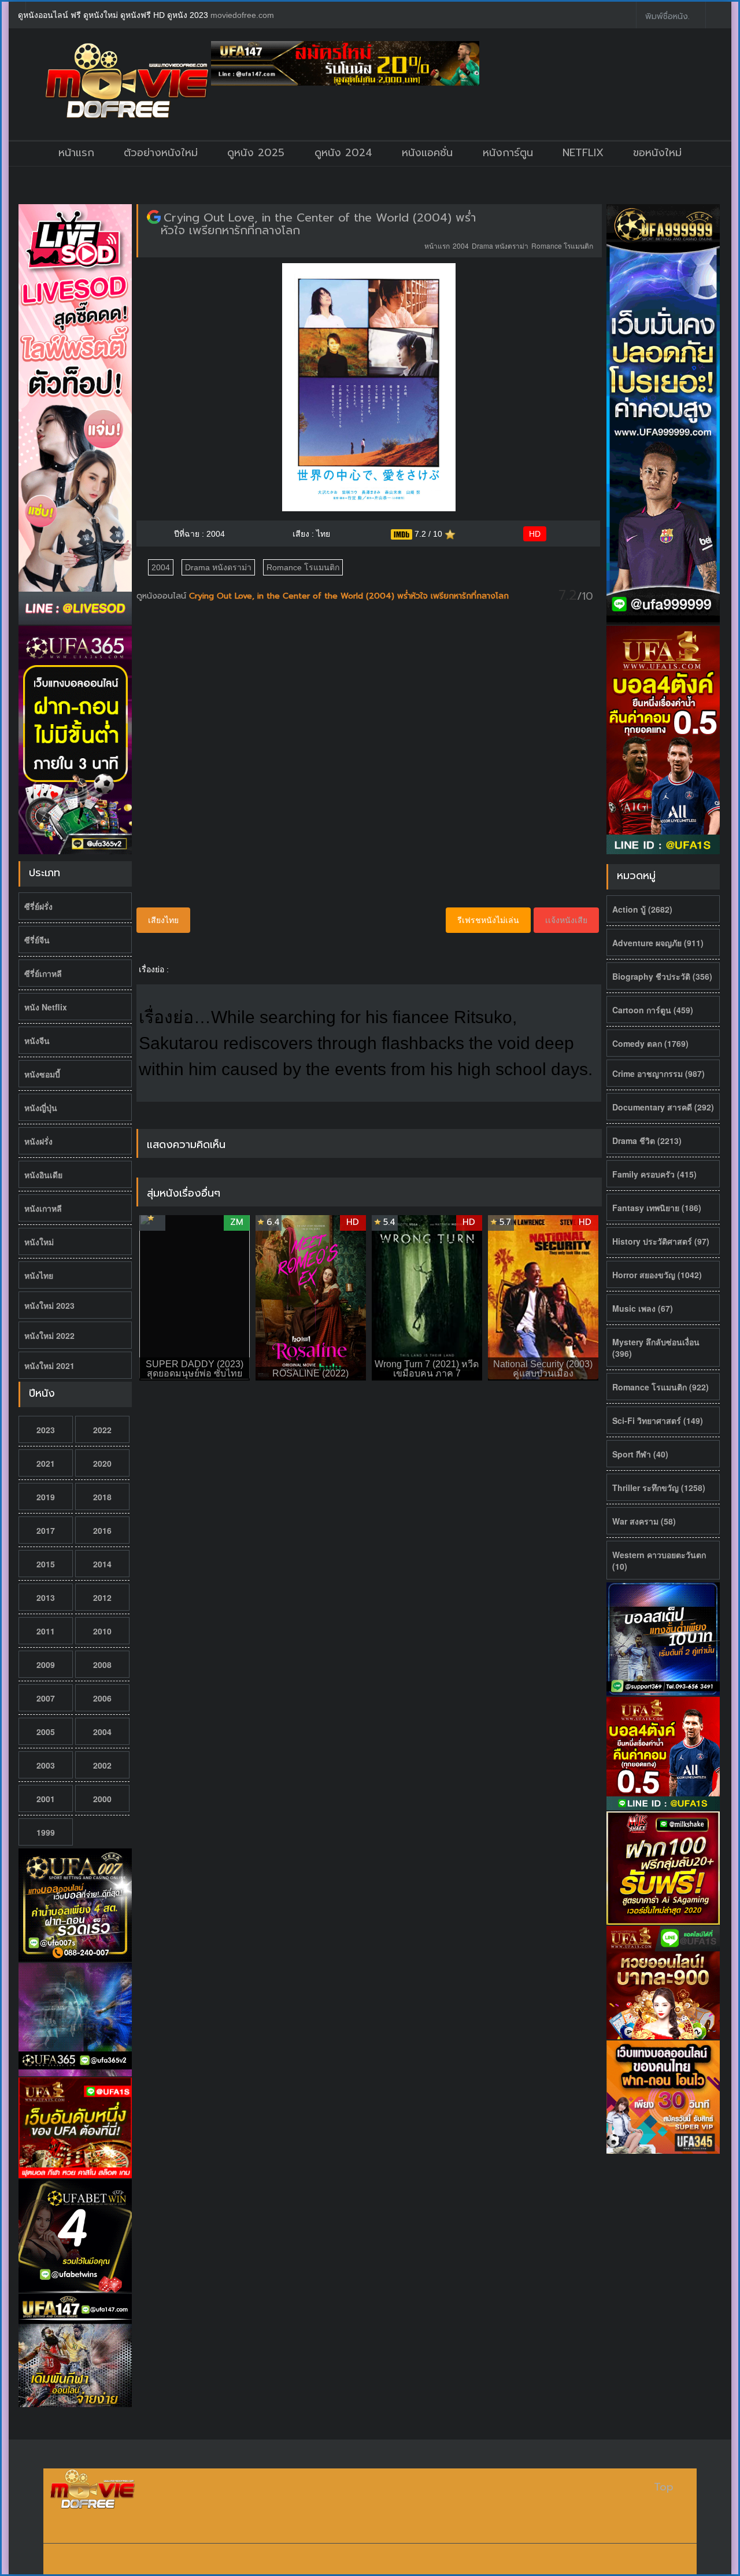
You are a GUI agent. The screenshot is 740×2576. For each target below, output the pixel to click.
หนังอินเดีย (43, 1175)
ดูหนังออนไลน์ (163, 596)
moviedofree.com (242, 15)
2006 (102, 1698)
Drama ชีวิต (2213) (647, 1141)
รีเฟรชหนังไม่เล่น (488, 920)
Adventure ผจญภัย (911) (658, 943)
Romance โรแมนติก (562, 246)
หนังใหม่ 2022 (49, 1335)
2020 (102, 1463)
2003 (46, 1765)
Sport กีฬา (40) (640, 1454)
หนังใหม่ (39, 1242)
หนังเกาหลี (43, 1208)
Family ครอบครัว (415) (654, 1174)
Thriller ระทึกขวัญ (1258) (659, 1488)
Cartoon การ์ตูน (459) (653, 1010)
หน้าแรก (76, 153)
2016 (102, 1530)
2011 (46, 1631)
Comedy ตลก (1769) (650, 1043)
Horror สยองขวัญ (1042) (657, 1275)
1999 (46, 1832)
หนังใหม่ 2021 (49, 1365)
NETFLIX (583, 153)
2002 (102, 1765)
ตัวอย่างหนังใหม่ (161, 153)
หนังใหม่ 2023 (49, 1305)
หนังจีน (37, 1040)
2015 (46, 1564)
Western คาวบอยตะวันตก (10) (659, 1560)
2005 (46, 1732)
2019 (46, 1497)
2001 (46, 1799)
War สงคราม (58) (644, 1521)
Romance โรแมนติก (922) (661, 1387)
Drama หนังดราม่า (500, 246)
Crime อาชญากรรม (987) (658, 1073)
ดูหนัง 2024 (343, 153)
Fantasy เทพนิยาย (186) (657, 1208)
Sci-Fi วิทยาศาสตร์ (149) (658, 1420)
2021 (46, 1463)
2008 (102, 1665)
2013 (46, 1597)
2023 (46, 1430)
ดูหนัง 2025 (256, 153)
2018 (102, 1497)
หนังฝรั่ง (38, 1141)
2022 (102, 1430)
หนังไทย (39, 1275)
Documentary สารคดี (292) (663, 1107)
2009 (46, 1665)
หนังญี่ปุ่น (41, 1108)
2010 (102, 1631)
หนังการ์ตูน (508, 153)
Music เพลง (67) (643, 1308)
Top (664, 2487)
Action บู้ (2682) (642, 909)
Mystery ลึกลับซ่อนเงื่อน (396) (656, 1348)
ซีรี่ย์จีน (37, 940)
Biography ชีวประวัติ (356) (662, 976)
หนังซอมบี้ (42, 1074)
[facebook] (619, 15)
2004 (102, 1732)
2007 (46, 1698)
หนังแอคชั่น (427, 153)
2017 (46, 1530)
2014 (102, 1564)
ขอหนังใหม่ (657, 153)
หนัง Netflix (46, 1007)
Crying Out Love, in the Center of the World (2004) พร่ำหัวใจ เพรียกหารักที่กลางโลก (318, 224)
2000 (102, 1799)
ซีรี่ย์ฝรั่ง (38, 906)
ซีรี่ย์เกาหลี (43, 973)
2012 (102, 1597)
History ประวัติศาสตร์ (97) (661, 1241)
